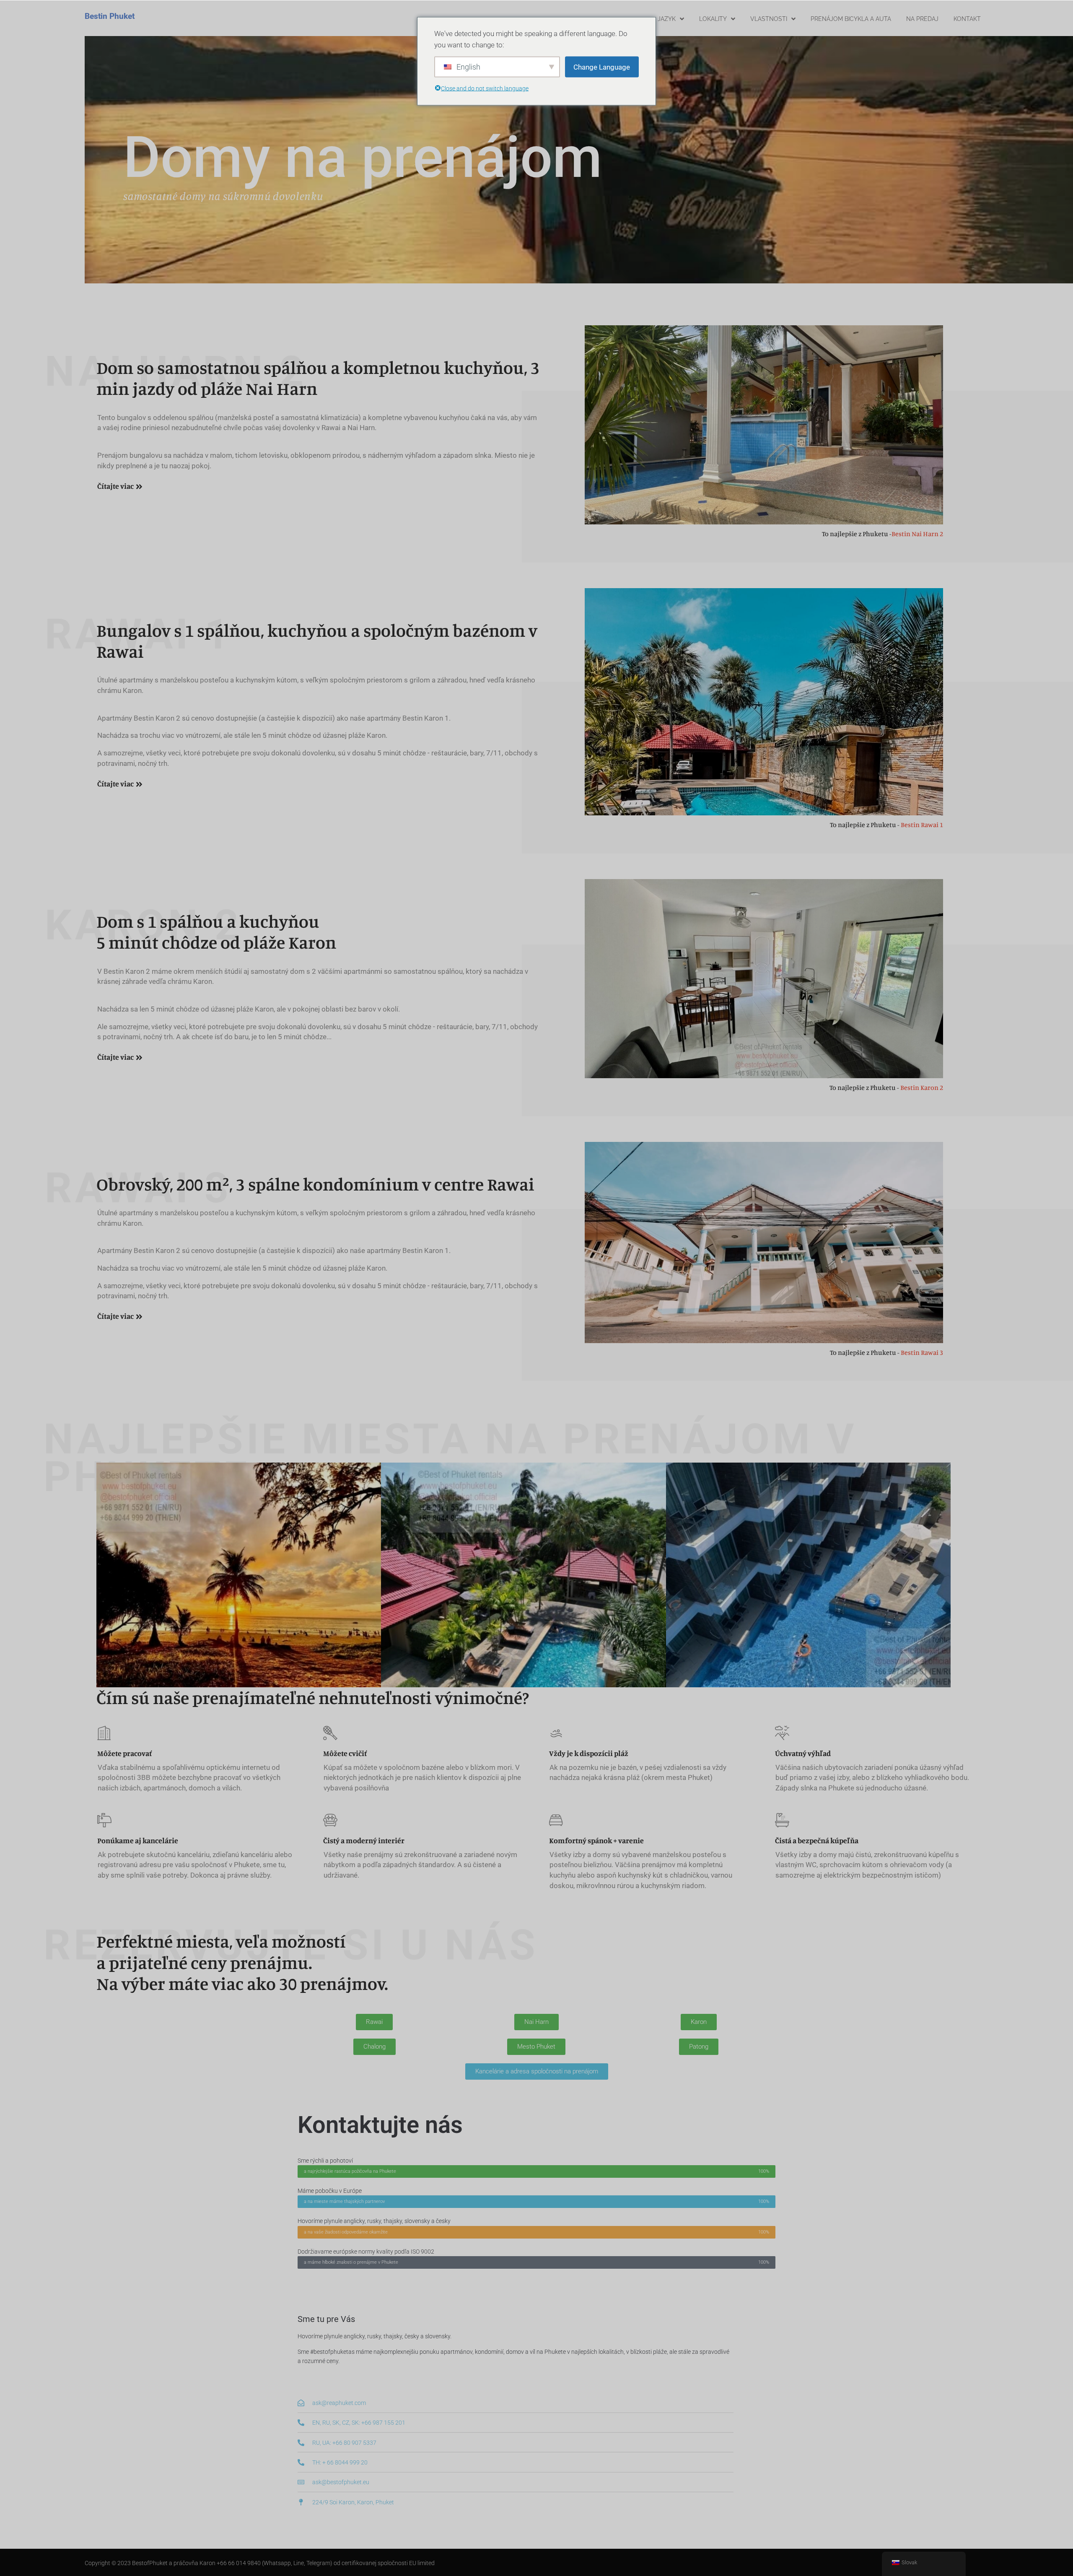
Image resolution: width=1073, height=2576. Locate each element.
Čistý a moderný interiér (364, 1840)
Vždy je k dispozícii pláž (589, 1753)
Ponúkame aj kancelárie (138, 1840)
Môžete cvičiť (345, 1753)
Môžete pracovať (124, 1753)
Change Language (602, 67)
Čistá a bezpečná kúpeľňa (817, 1840)
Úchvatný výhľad (803, 1753)
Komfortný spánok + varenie (596, 1840)
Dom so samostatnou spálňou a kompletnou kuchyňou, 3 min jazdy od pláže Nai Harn (318, 378)
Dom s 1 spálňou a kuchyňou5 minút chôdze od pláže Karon (216, 932)
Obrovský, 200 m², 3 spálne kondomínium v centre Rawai (315, 1184)
